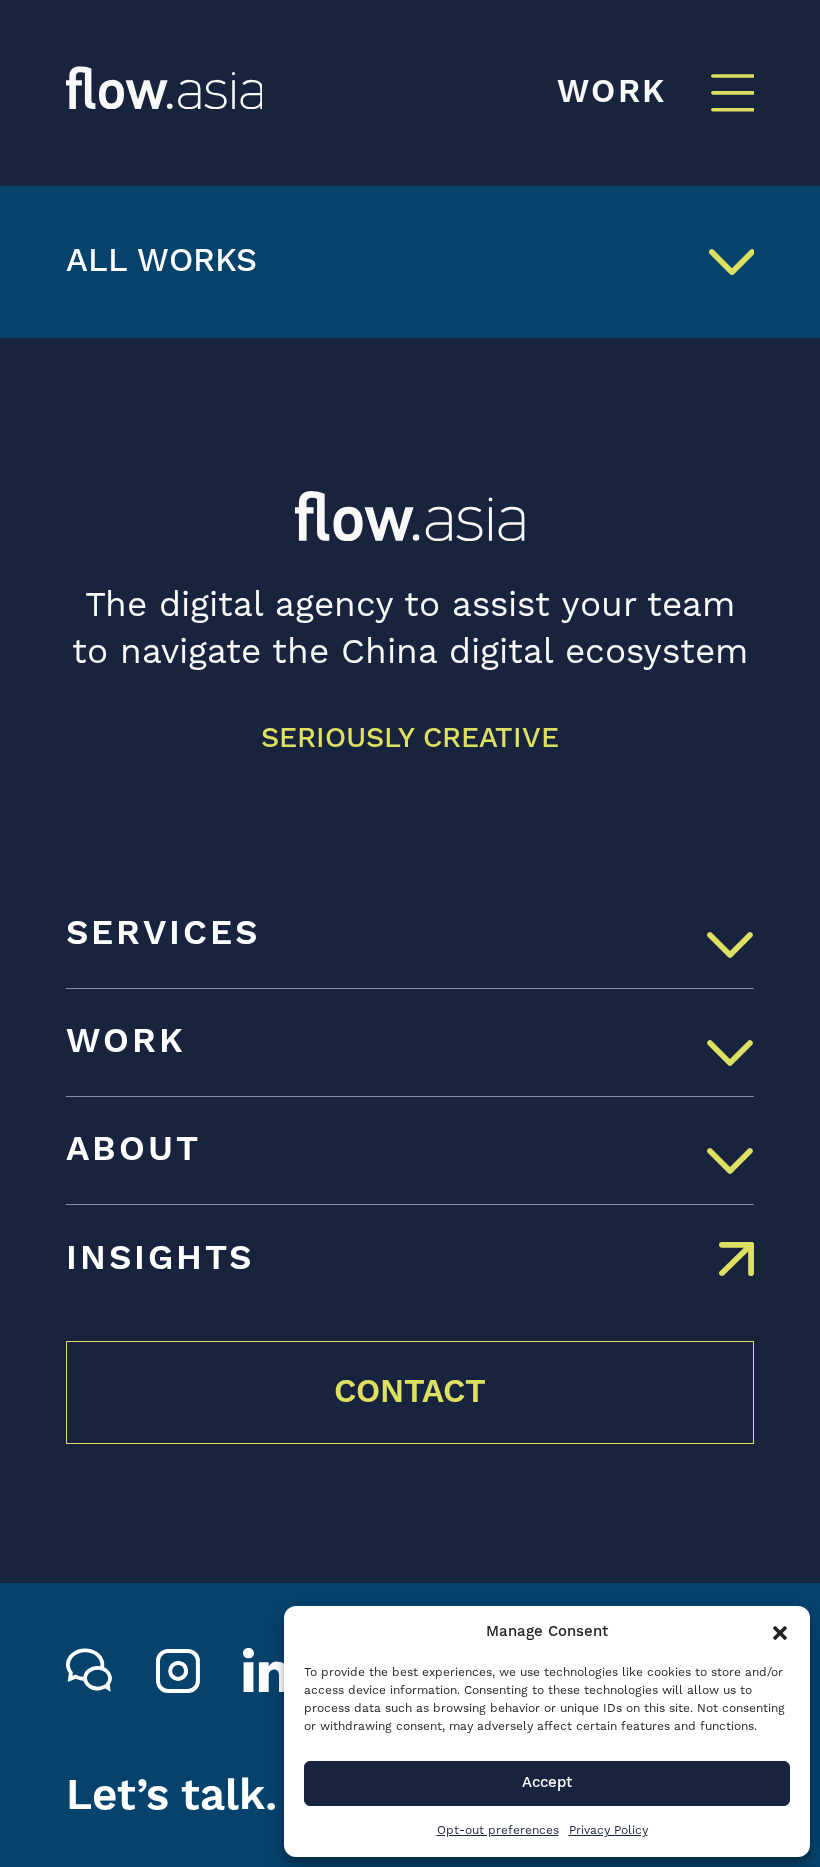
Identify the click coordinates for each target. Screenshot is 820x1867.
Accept (547, 1782)
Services (163, 934)
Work (126, 1042)
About (133, 1150)
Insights (160, 1259)
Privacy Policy (608, 1830)
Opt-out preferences (498, 1830)
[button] (780, 1633)
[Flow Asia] (164, 88)
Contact (410, 1392)
